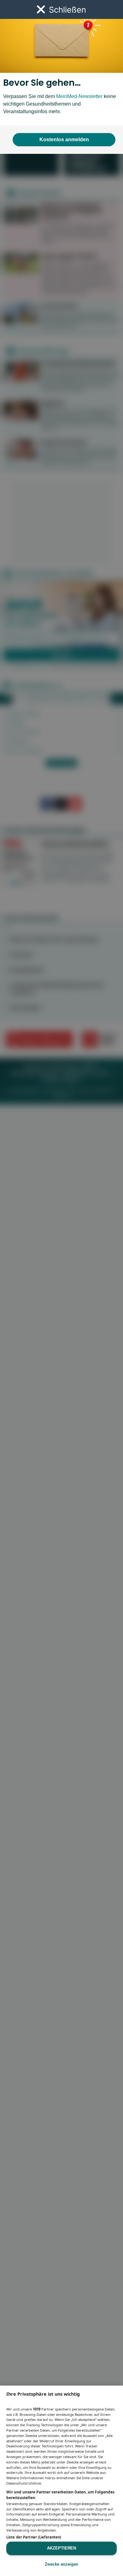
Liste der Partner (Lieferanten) (34, 2537)
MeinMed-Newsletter (79, 96)
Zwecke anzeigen (61, 2564)
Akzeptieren (61, 2548)
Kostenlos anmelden (64, 140)
